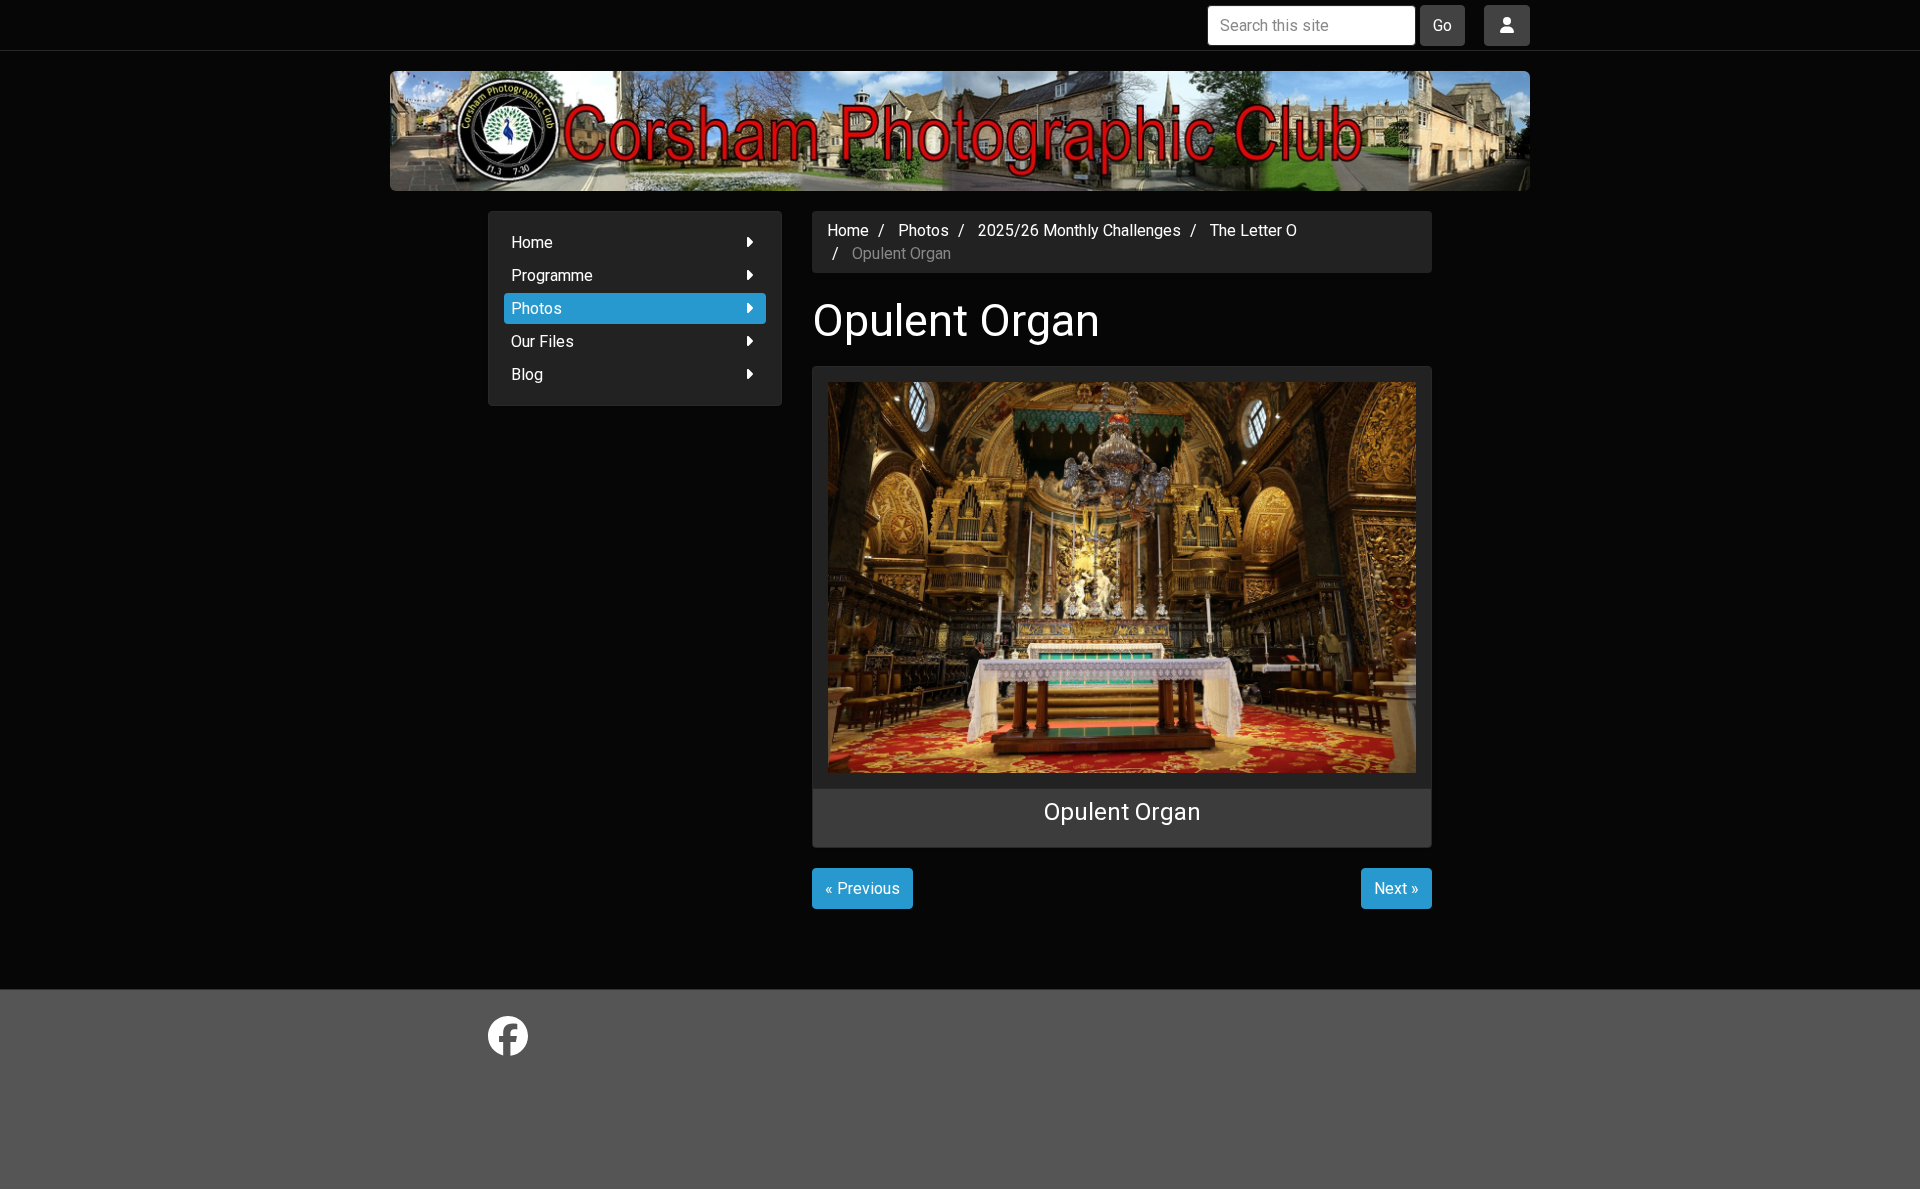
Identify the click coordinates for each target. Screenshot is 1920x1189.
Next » (1396, 888)
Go (1442, 25)
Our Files (542, 341)
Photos (536, 308)
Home (532, 242)
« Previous (862, 888)
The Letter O (1253, 230)
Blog (527, 374)
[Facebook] (508, 1037)
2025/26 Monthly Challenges (1079, 230)
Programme (552, 275)
